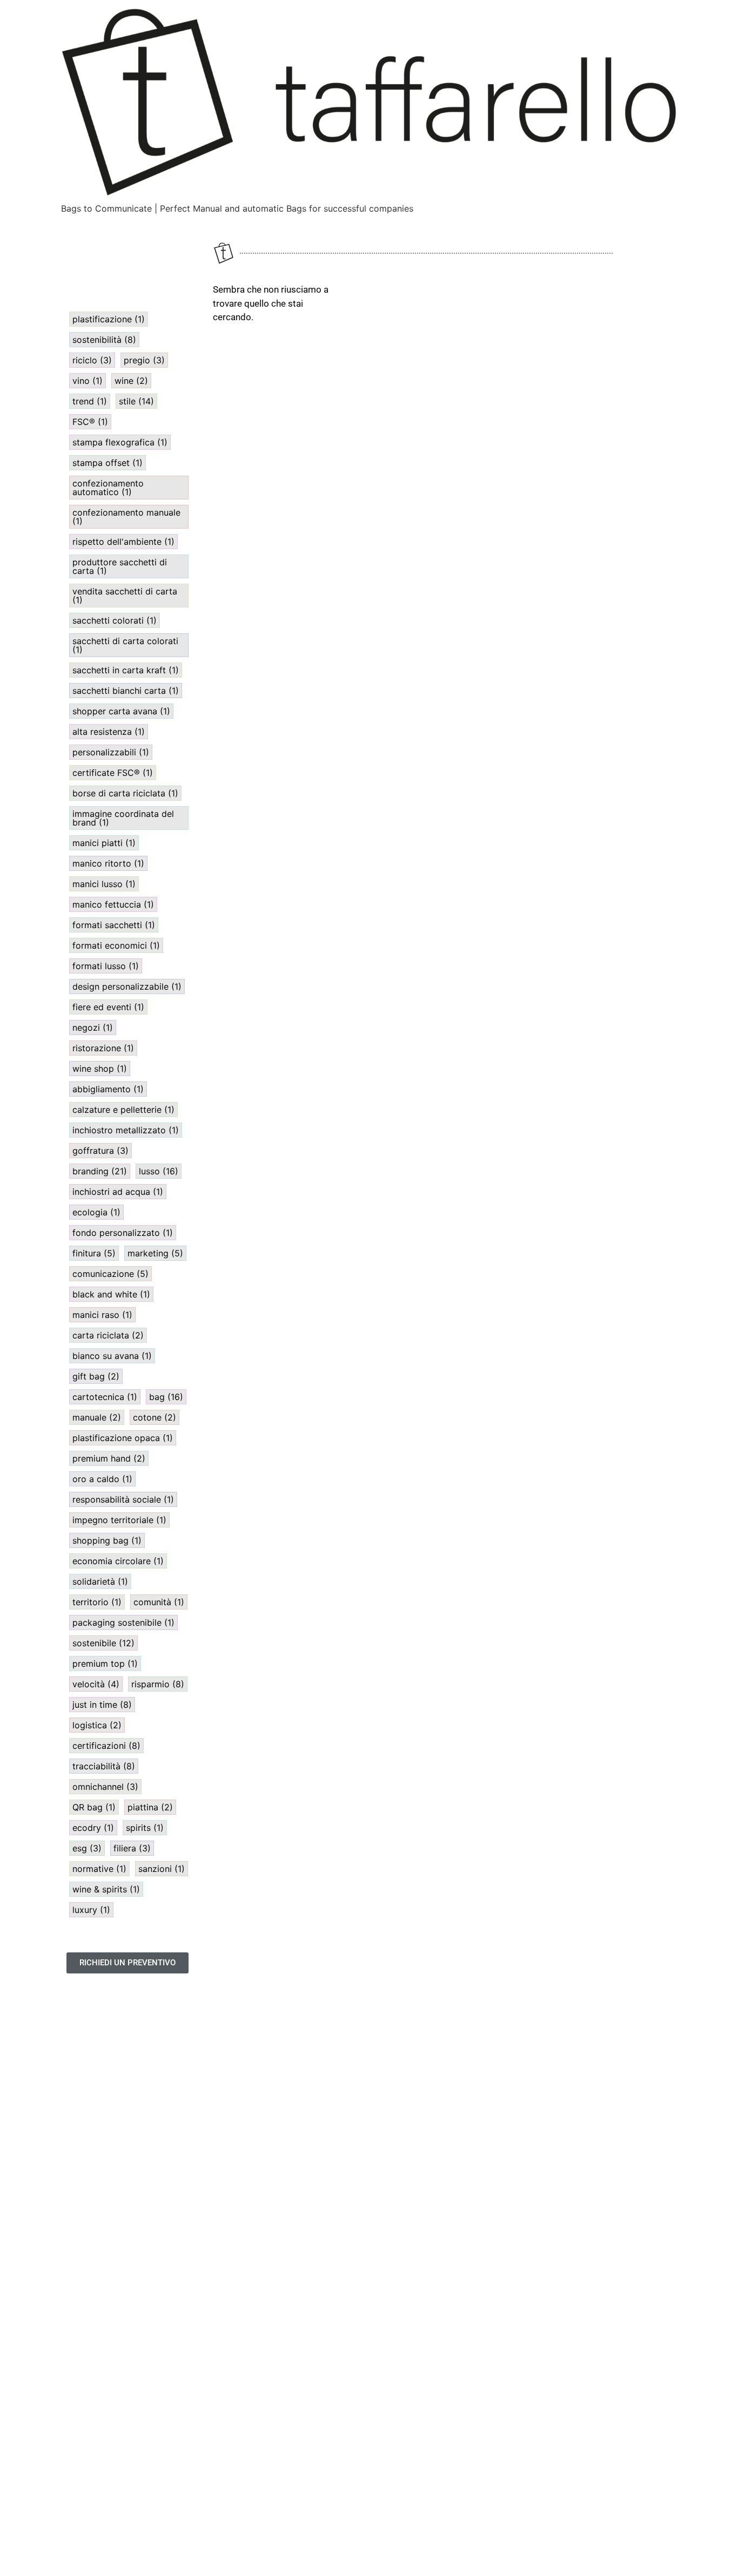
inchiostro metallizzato (126, 1130)
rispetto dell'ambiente (123, 542)
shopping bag (107, 1540)
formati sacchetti (114, 925)
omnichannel (105, 1787)
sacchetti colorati (115, 620)
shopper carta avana (121, 711)
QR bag (94, 1807)
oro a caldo (102, 1479)
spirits (145, 1828)
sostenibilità (104, 340)
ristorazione (103, 1048)
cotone (155, 1417)
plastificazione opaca (123, 1438)
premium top (105, 1664)
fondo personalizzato (123, 1233)
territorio (97, 1602)
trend (90, 401)
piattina (150, 1807)
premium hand (109, 1458)
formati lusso (106, 966)
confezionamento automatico (108, 488)
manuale (97, 1417)
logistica (97, 1725)
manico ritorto (108, 863)
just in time (102, 1705)
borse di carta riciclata (125, 793)
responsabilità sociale (123, 1499)
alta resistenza (109, 732)
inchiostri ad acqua (118, 1192)
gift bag (96, 1376)
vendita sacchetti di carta (125, 596)
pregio (144, 360)
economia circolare (118, 1561)
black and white (111, 1294)
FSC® (90, 422)
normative (99, 1869)
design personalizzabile (127, 986)
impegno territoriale (119, 1520)
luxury (91, 1910)
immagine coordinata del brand (123, 818)
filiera (132, 1848)
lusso (159, 1171)
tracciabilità (104, 1766)
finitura (94, 1253)
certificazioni (106, 1746)
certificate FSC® (113, 773)
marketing (155, 1253)
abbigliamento (108, 1089)
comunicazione (110, 1274)
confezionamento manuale (126, 517)
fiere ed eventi (108, 1007)
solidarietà (100, 1581)
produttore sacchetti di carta (120, 566)
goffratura (100, 1151)
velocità (96, 1684)
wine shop (100, 1069)
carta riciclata (108, 1335)
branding (100, 1171)
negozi (93, 1027)
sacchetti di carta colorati (125, 645)
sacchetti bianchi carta (126, 691)
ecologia (96, 1212)
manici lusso (104, 884)
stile (136, 401)
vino (88, 381)
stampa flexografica (120, 442)
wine (131, 381)
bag (166, 1397)
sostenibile (103, 1643)
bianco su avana (112, 1356)
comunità (159, 1602)
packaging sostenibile (123, 1622)
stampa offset (108, 463)
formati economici (116, 945)
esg (87, 1848)
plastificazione (109, 319)
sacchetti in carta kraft (126, 670)
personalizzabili (111, 752)
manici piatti (104, 843)
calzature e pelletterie (123, 1110)
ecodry (93, 1828)
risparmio (158, 1684)
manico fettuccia (113, 904)
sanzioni (162, 1869)
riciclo (92, 360)
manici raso (102, 1315)
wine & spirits (106, 1889)
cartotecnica (105, 1397)
